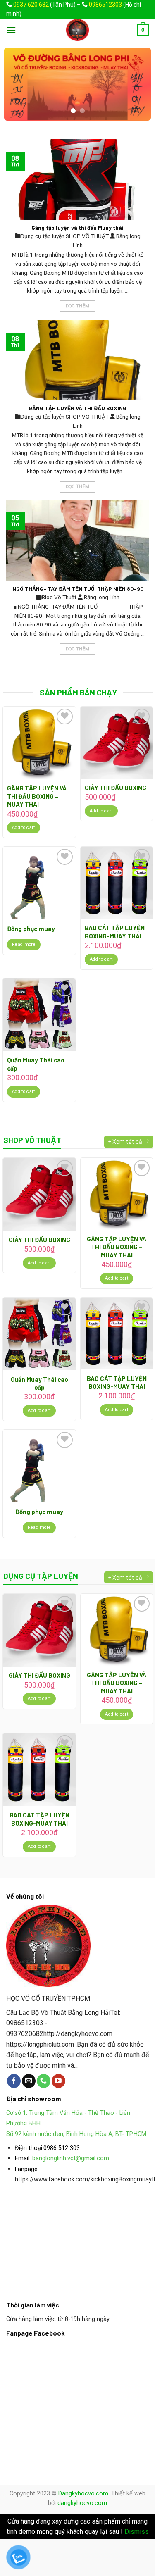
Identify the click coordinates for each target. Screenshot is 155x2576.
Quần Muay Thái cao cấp (36, 1064)
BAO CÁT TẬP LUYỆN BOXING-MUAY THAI (115, 932)
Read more (24, 944)
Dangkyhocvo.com (83, 2494)
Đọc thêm (78, 306)
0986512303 (105, 5)
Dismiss (137, 2532)
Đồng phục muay (31, 929)
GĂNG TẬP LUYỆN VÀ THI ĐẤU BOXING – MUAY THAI (37, 796)
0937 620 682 (31, 5)
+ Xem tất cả (125, 1141)
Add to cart (24, 827)
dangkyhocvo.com (82, 2503)
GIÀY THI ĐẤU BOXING (116, 788)
